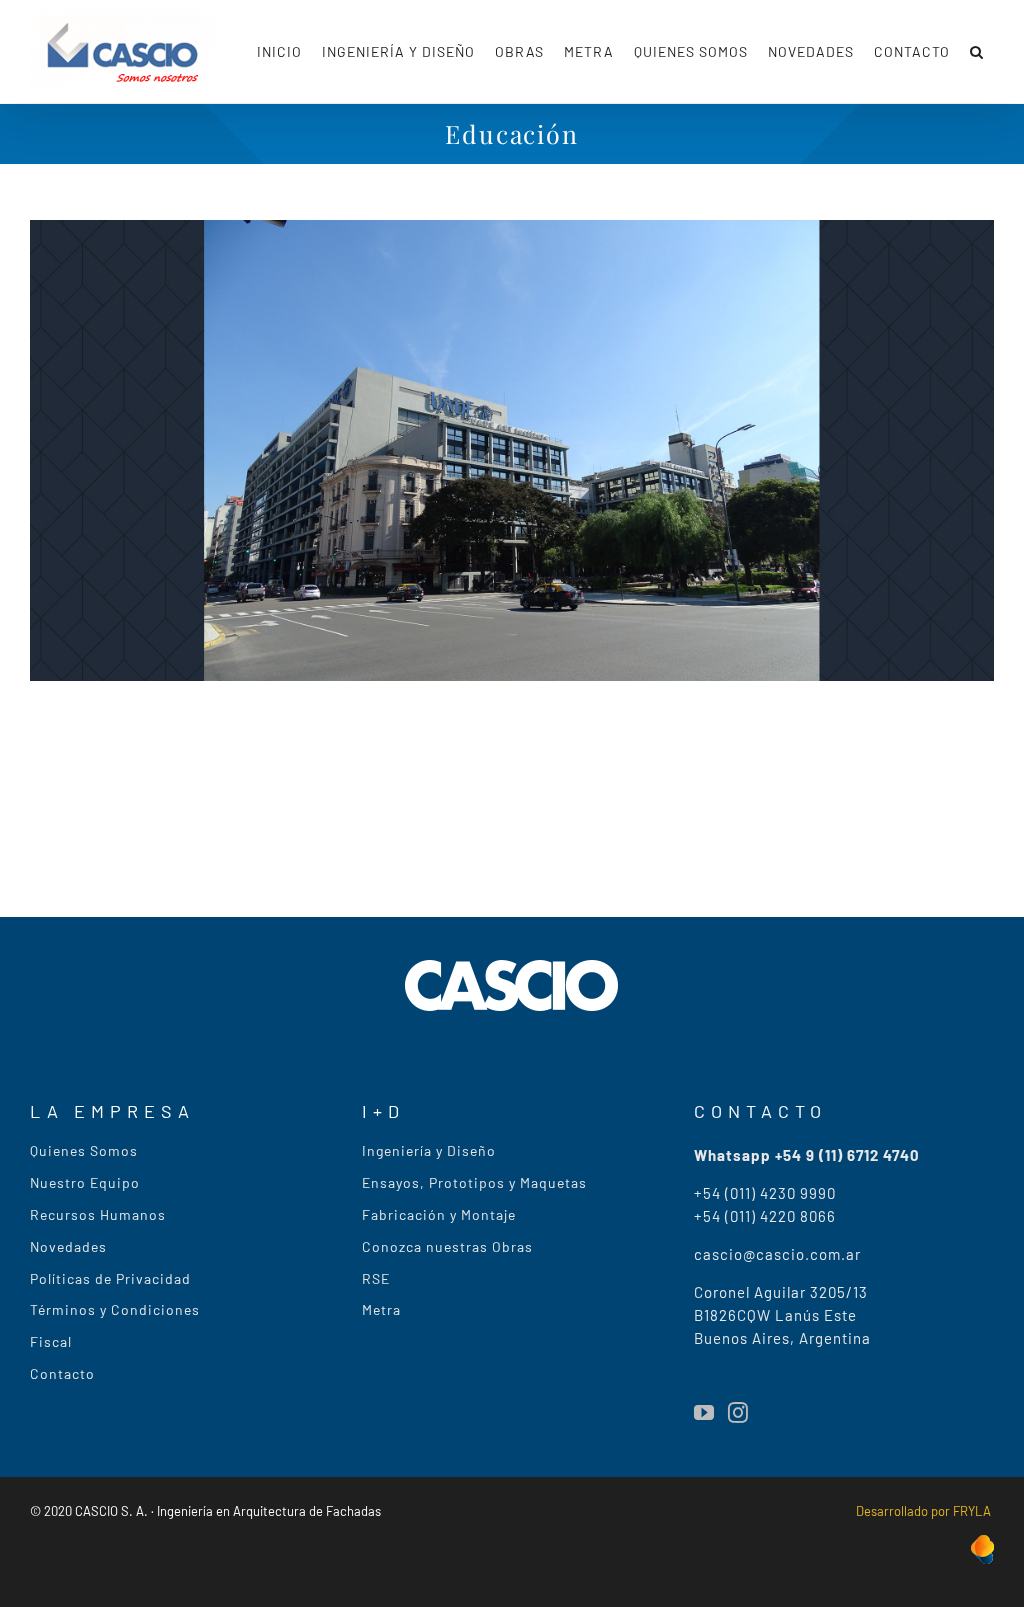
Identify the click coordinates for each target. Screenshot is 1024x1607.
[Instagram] (738, 1413)
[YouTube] (704, 1413)
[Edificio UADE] (512, 233)
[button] (977, 51)
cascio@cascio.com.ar (777, 1254)
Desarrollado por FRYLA (925, 1511)
